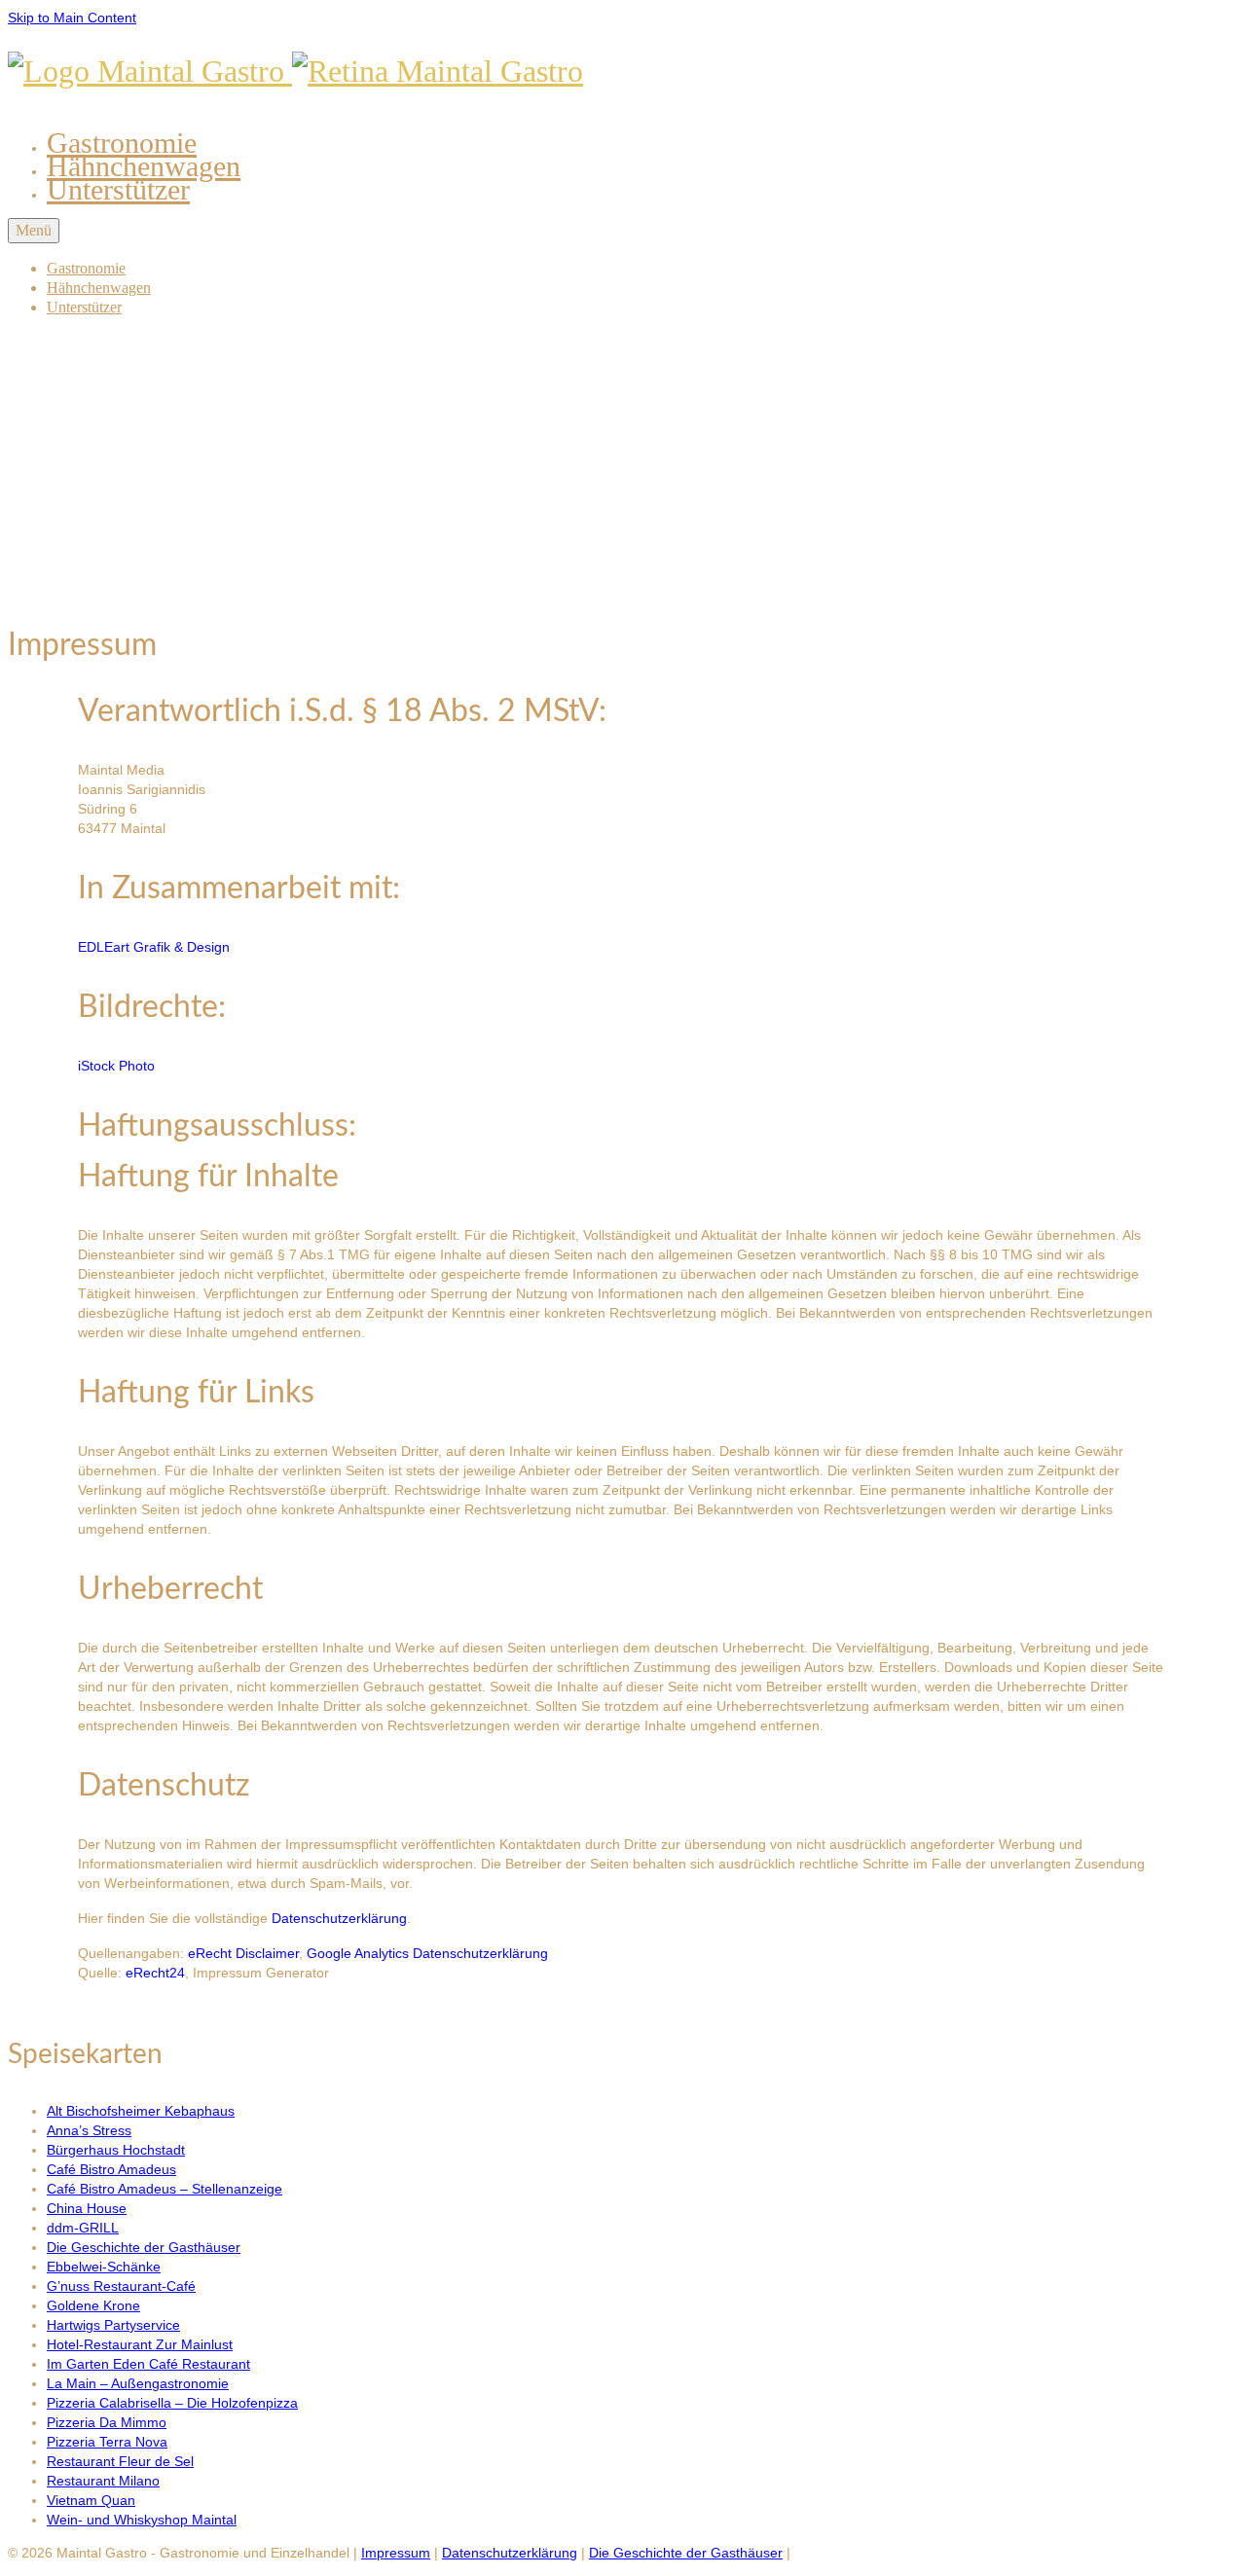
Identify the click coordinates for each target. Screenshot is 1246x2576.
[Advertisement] (623, 469)
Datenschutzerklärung (339, 1918)
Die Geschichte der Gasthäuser (144, 2247)
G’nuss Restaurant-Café (121, 2286)
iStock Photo (116, 1066)
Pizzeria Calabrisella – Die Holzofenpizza (172, 2403)
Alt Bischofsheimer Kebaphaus (141, 2111)
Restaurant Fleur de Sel (120, 2461)
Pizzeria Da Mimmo (107, 2422)
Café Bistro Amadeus (111, 2169)
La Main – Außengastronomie (138, 2383)
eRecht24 (155, 1973)
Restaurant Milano (103, 2481)
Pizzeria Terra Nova (107, 2442)
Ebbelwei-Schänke (104, 2267)
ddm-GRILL (83, 2228)
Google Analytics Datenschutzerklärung (427, 1953)
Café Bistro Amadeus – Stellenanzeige (165, 2189)
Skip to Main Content (72, 18)
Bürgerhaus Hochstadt (116, 2150)
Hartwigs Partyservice (113, 2325)
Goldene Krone (93, 2305)
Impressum (396, 2553)
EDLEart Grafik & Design (154, 947)
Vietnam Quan (91, 2500)
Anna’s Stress (89, 2130)
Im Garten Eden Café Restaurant (148, 2364)
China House (87, 2208)
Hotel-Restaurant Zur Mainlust (140, 2344)
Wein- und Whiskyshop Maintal (142, 2520)
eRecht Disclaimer (243, 1953)
